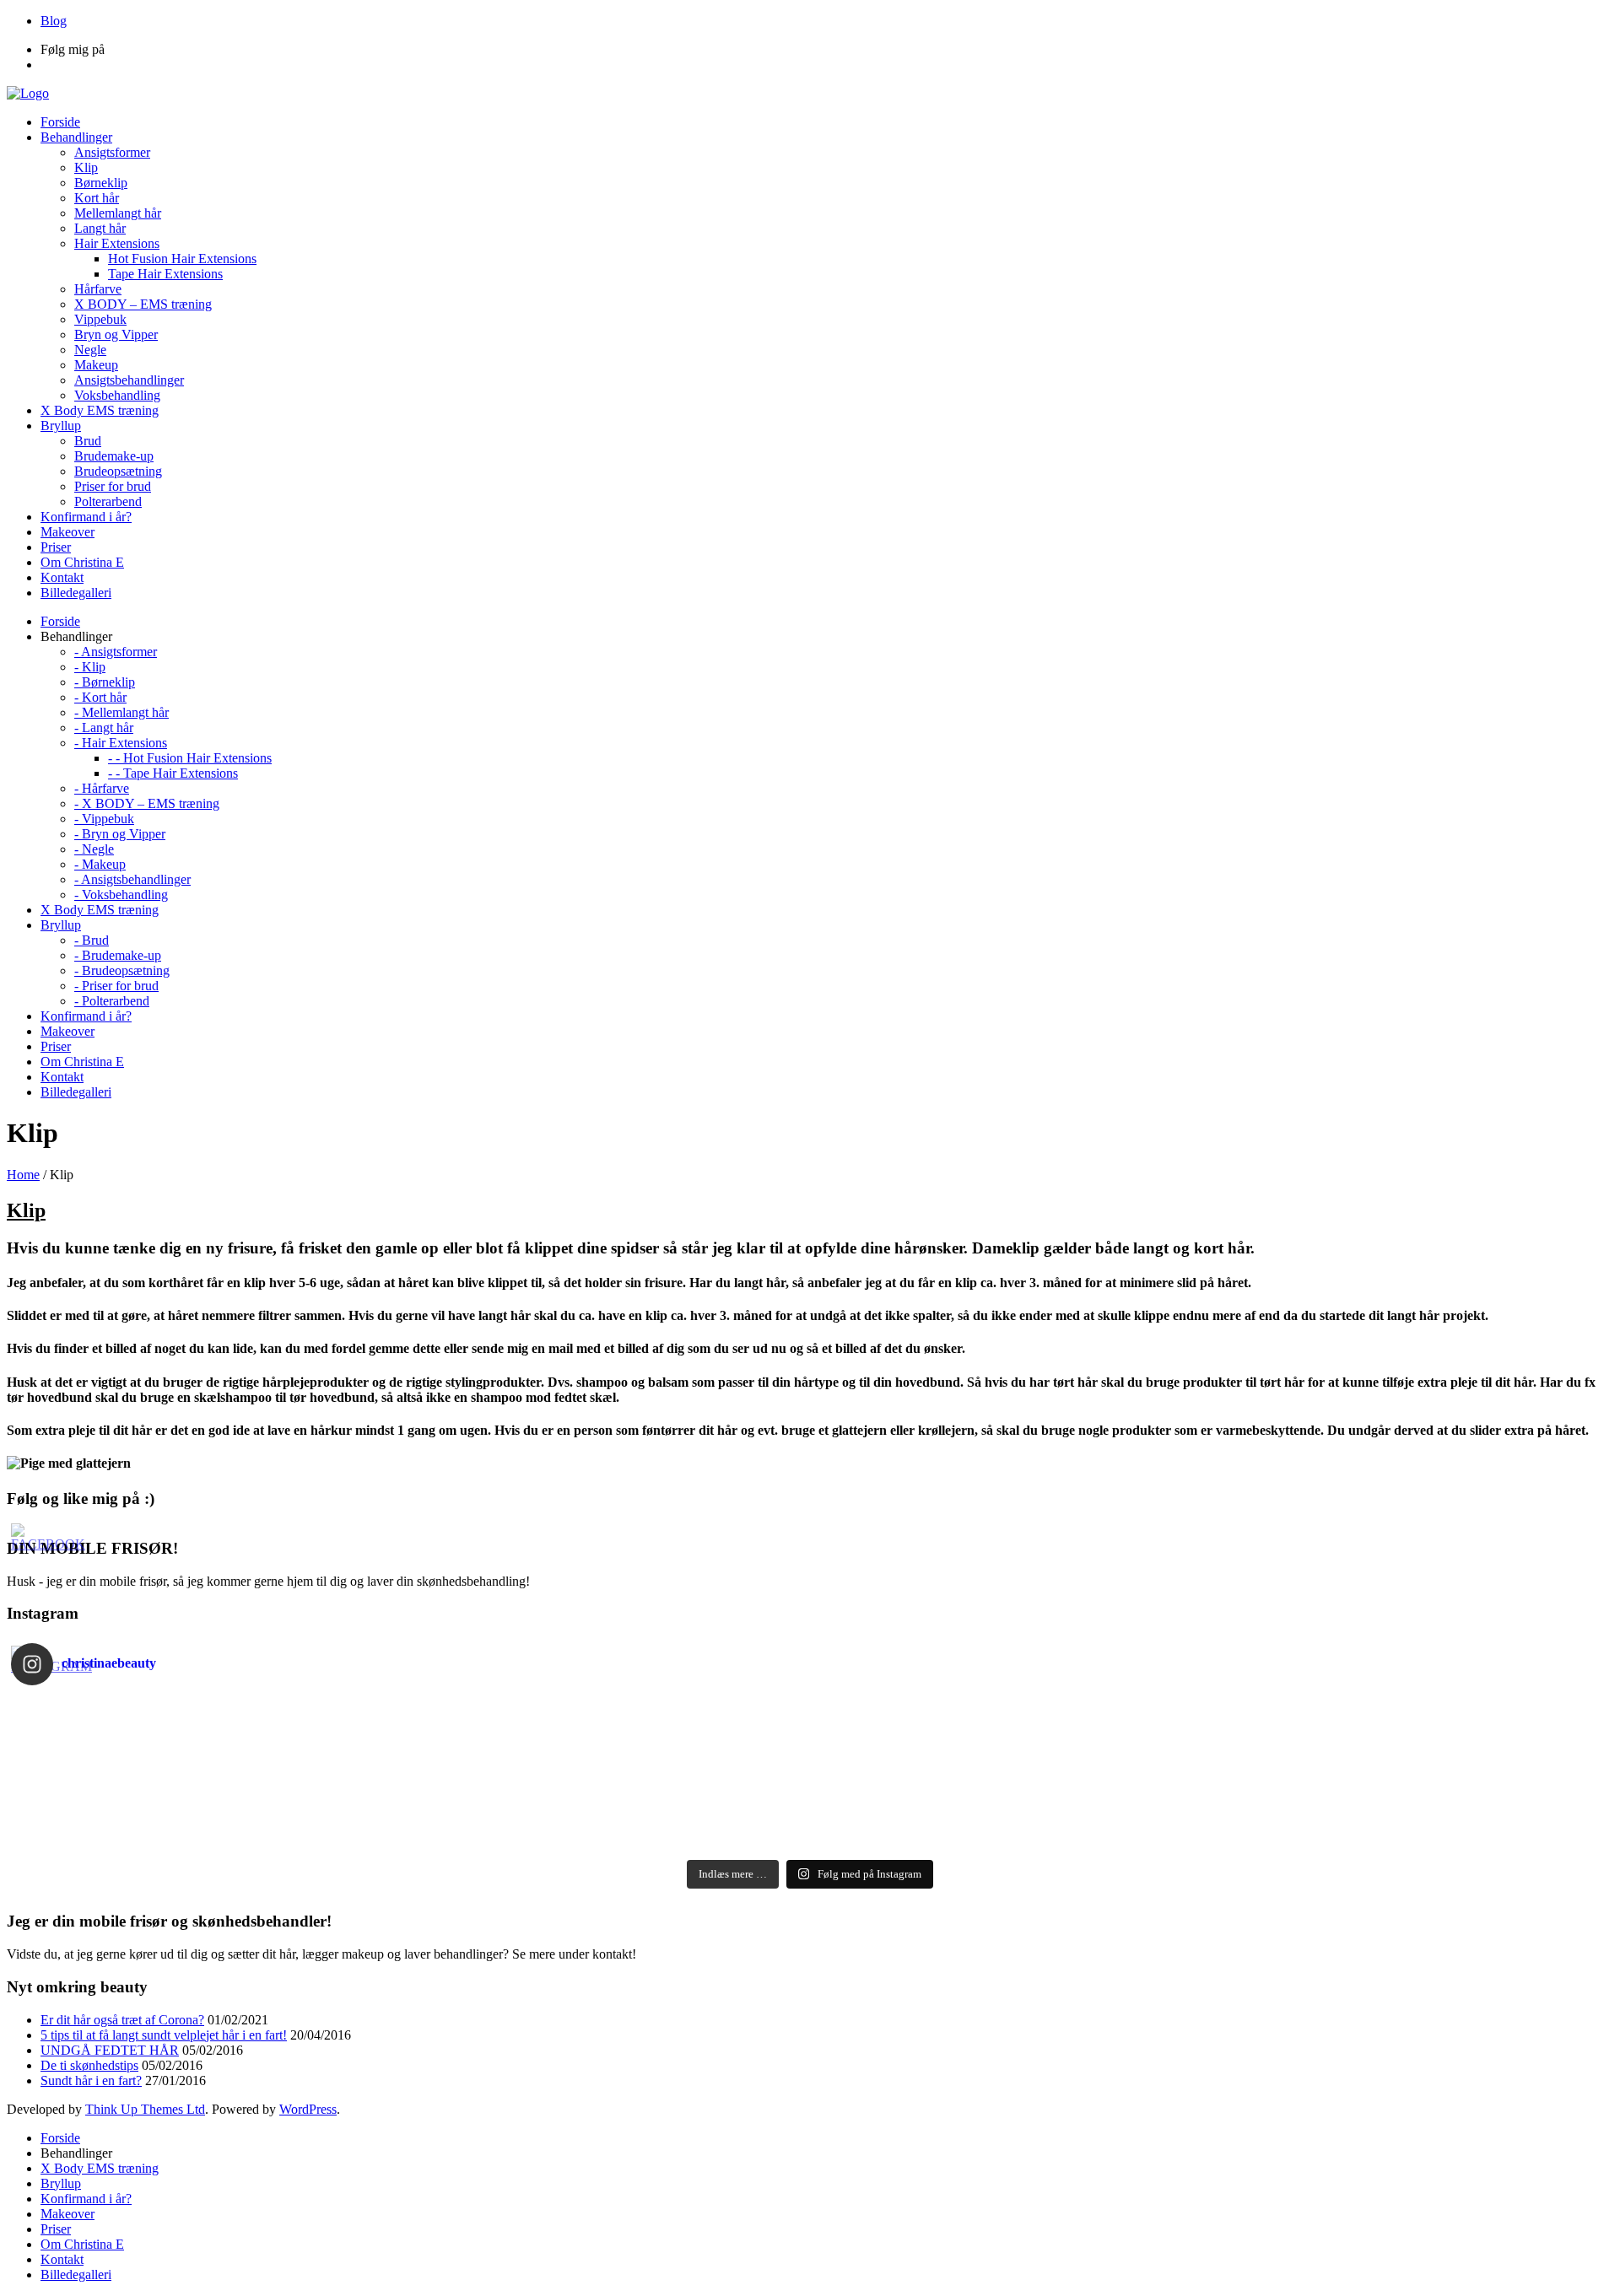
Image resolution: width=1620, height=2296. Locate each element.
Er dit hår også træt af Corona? (122, 2020)
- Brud (92, 940)
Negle (90, 350)
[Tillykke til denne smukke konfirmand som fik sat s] (410, 1709)
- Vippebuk (104, 819)
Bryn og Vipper (116, 334)
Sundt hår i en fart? (91, 2080)
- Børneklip (105, 682)
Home (23, 1175)
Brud (88, 441)
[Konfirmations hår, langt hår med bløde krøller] (410, 1797)
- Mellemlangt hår (121, 712)
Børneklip (101, 183)
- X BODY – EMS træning (147, 803)
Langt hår (100, 228)
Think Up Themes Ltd (145, 2109)
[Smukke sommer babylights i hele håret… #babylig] (1210, 1819)
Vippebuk (100, 319)
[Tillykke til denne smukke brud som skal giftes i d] (1210, 1709)
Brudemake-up (114, 456)
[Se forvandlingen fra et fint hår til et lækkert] (410, 1841)
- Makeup (100, 864)
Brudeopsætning (118, 471)
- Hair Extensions (121, 743)
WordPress (308, 2109)
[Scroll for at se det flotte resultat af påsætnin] (1210, 1841)
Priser (56, 2229)
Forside (60, 2138)
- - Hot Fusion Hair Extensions (190, 758)
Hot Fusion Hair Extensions (182, 259)
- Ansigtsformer (116, 652)
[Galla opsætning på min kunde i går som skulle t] (410, 1753)
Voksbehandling (117, 395)
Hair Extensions (117, 243)
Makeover (67, 2214)
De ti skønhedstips (89, 2065)
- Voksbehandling (121, 895)
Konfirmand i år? (86, 2199)
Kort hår (97, 198)
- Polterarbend (112, 1001)
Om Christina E (82, 2244)
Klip (86, 167)
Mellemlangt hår (118, 213)
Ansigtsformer (112, 152)
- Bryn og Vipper (120, 834)
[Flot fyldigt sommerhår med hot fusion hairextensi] (410, 1819)
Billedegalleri (76, 2274)
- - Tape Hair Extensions (173, 773)
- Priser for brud (116, 986)
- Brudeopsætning (122, 970)
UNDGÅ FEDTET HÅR (110, 2050)
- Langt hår (104, 728)
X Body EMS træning (100, 2168)
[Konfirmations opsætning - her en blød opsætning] (410, 1775)
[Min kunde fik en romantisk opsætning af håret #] (1210, 1731)
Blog (54, 21)
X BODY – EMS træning (143, 304)
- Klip (90, 667)
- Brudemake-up (118, 955)
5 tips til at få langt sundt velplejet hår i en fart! (164, 2035)
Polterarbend (108, 501)
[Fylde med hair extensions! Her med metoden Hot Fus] (1210, 1775)
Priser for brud (113, 486)
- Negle (94, 849)
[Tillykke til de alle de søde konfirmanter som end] (1210, 1797)
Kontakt (62, 2259)
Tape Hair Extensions (165, 274)
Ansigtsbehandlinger (129, 380)
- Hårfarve (102, 788)
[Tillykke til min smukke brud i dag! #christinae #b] (1210, 1753)
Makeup (96, 365)
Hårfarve (98, 289)
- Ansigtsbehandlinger (132, 879)
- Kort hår (100, 697)
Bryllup (61, 2183)
